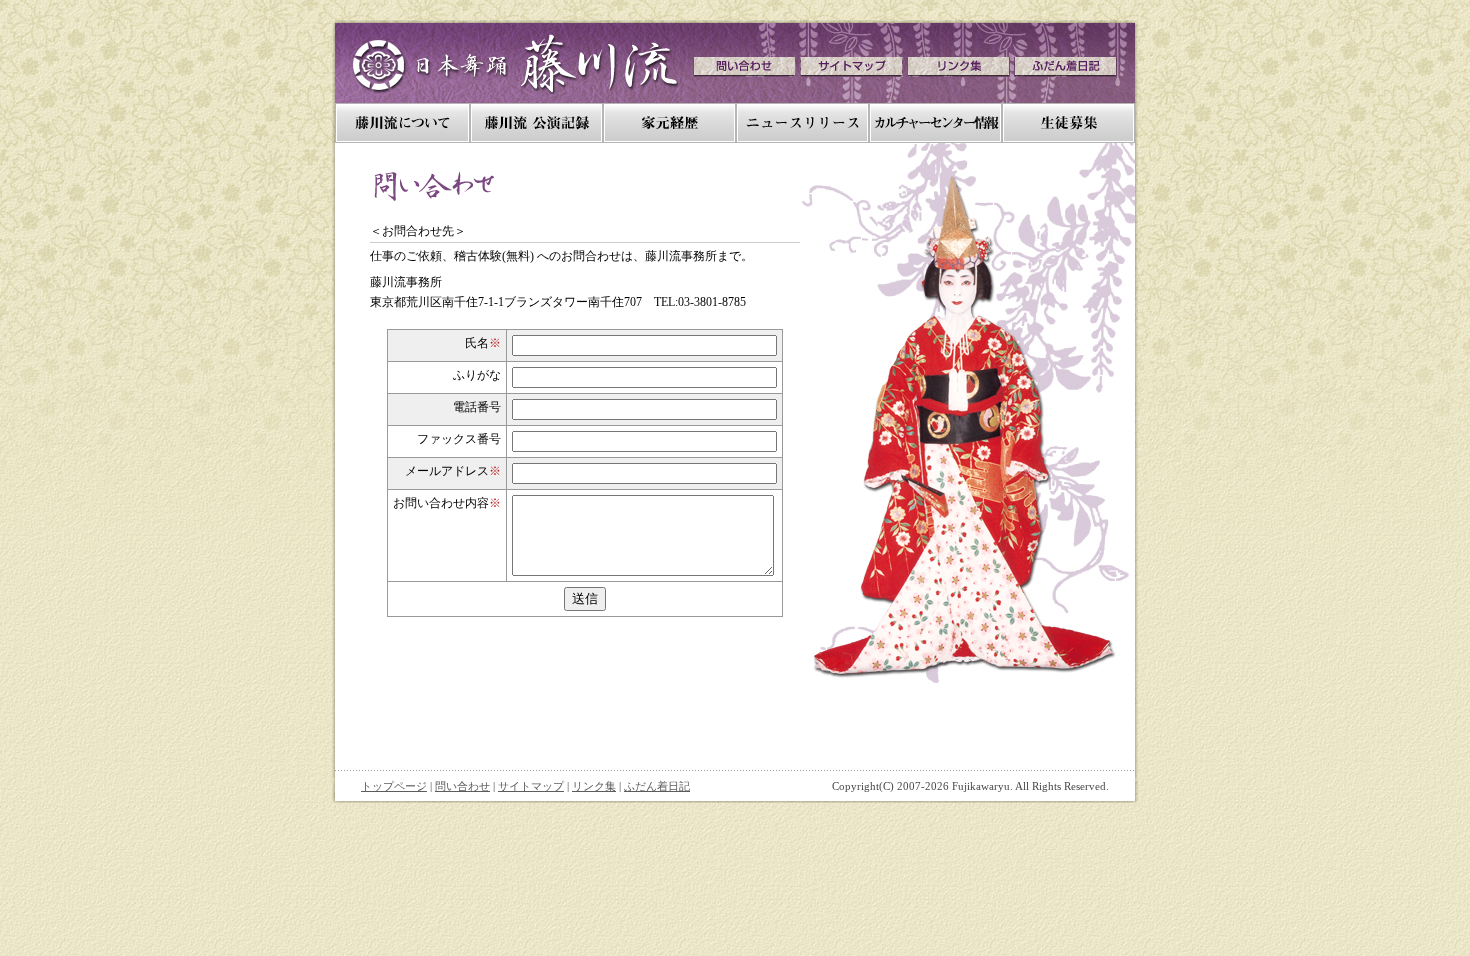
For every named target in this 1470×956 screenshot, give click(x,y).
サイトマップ (531, 786)
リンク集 (594, 786)
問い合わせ (462, 786)
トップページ (394, 786)
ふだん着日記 (657, 786)
